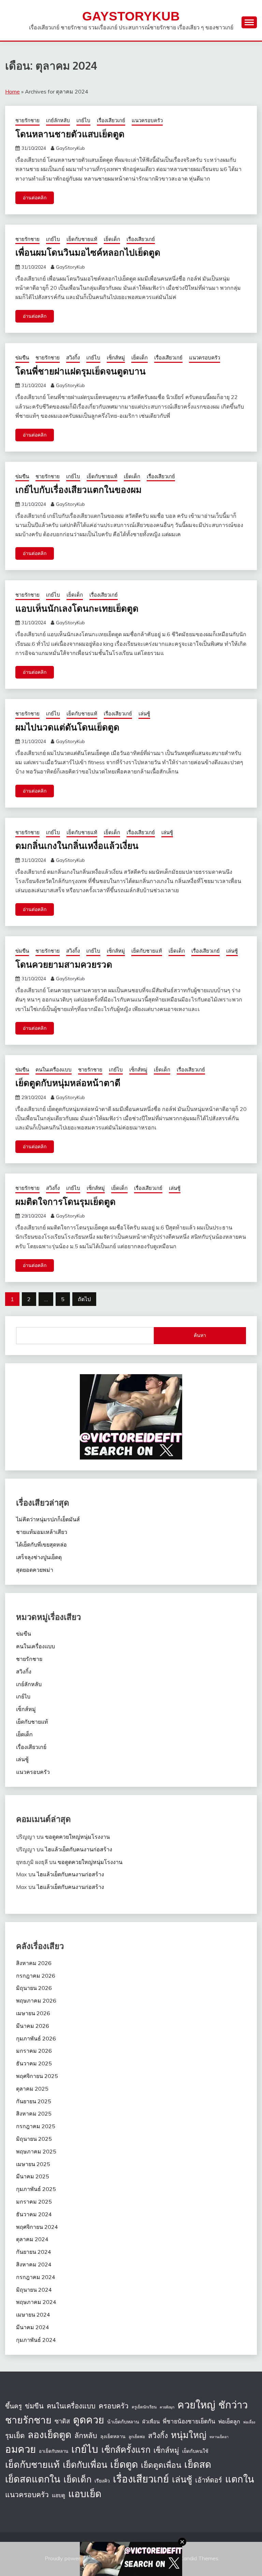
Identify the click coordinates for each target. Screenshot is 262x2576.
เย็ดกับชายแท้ (82, 239)
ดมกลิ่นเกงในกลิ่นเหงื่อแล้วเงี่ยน (77, 845)
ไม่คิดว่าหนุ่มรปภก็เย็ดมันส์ (48, 1519)
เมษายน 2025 (33, 2164)
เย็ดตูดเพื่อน (161, 2465)
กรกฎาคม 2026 (36, 1976)
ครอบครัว (114, 2406)
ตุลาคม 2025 (32, 2089)
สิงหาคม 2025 (34, 2114)
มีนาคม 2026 (33, 2026)
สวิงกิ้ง (73, 358)
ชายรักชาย (27, 120)
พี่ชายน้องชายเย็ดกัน (189, 2421)
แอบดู (59, 2495)
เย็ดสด (198, 2464)
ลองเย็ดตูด (49, 2435)
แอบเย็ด (85, 2494)
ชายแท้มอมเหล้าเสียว (42, 1532)
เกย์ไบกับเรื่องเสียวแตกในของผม (78, 489)
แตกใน (240, 2479)
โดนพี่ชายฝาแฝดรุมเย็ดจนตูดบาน (81, 371)
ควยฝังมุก (167, 2407)
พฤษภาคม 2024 (36, 2302)
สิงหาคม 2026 (34, 1963)
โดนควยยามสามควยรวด (64, 964)
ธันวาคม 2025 (34, 2063)
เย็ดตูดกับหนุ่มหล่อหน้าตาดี (68, 1083)
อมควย (20, 2449)
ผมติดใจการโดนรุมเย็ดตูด (65, 1201)
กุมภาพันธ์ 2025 (36, 2189)
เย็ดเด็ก (112, 239)
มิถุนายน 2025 (34, 2139)
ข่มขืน (22, 358)
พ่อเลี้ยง (249, 2422)
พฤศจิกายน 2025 (37, 2076)
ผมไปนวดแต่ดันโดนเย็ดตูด (67, 727)
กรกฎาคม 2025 (36, 2126)
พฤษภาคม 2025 (36, 2151)
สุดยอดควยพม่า (35, 1570)
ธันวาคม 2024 (34, 2214)
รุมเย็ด (15, 2435)
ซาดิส (62, 2421)
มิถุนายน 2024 (34, 2290)
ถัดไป (84, 1299)
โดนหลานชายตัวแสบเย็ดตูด (70, 134)
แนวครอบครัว (147, 120)
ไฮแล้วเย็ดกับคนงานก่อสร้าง (79, 1849)
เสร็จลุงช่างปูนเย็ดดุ (39, 1557)
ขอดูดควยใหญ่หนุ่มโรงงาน (77, 1837)
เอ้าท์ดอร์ (209, 2480)
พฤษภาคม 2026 (36, 2001)
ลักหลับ (86, 2435)
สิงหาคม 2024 (34, 2264)
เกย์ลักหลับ (58, 120)
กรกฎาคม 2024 (36, 2277)
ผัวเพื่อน (151, 2422)
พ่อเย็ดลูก (229, 2421)
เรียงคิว (102, 2481)
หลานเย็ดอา (219, 2437)
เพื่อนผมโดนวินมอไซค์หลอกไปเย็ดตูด (88, 252)
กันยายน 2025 (34, 2101)
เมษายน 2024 (33, 2315)
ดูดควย (89, 2420)
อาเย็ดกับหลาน (54, 2451)
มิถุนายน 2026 (34, 1988)
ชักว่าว (233, 2405)
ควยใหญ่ (196, 2405)
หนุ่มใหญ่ (189, 2435)
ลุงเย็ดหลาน (113, 2436)
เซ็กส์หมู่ (116, 358)
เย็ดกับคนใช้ (195, 2451)
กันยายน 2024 (34, 2252)
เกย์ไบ (83, 120)
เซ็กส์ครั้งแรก (126, 2450)
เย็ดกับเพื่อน (85, 2464)
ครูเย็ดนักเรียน (144, 2407)
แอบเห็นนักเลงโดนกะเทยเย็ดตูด (77, 608)
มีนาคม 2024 (33, 2327)
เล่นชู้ (144, 714)
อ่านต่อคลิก (35, 198)
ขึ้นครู (13, 2406)
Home (12, 91)
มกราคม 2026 (34, 2051)
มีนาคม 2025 (33, 2176)
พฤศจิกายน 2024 (37, 2227)
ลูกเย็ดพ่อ (137, 2437)
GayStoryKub (131, 16)
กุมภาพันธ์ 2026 (36, 2038)
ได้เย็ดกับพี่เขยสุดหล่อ (41, 1545)
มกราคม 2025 (34, 2202)
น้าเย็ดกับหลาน (123, 2422)
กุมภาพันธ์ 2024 (36, 2340)
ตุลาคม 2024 (32, 2239)
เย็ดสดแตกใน (33, 2479)
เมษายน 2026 (33, 2013)
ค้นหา (200, 1335)
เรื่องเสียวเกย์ (111, 120)
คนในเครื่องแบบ (54, 1070)
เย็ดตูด (124, 2464)
